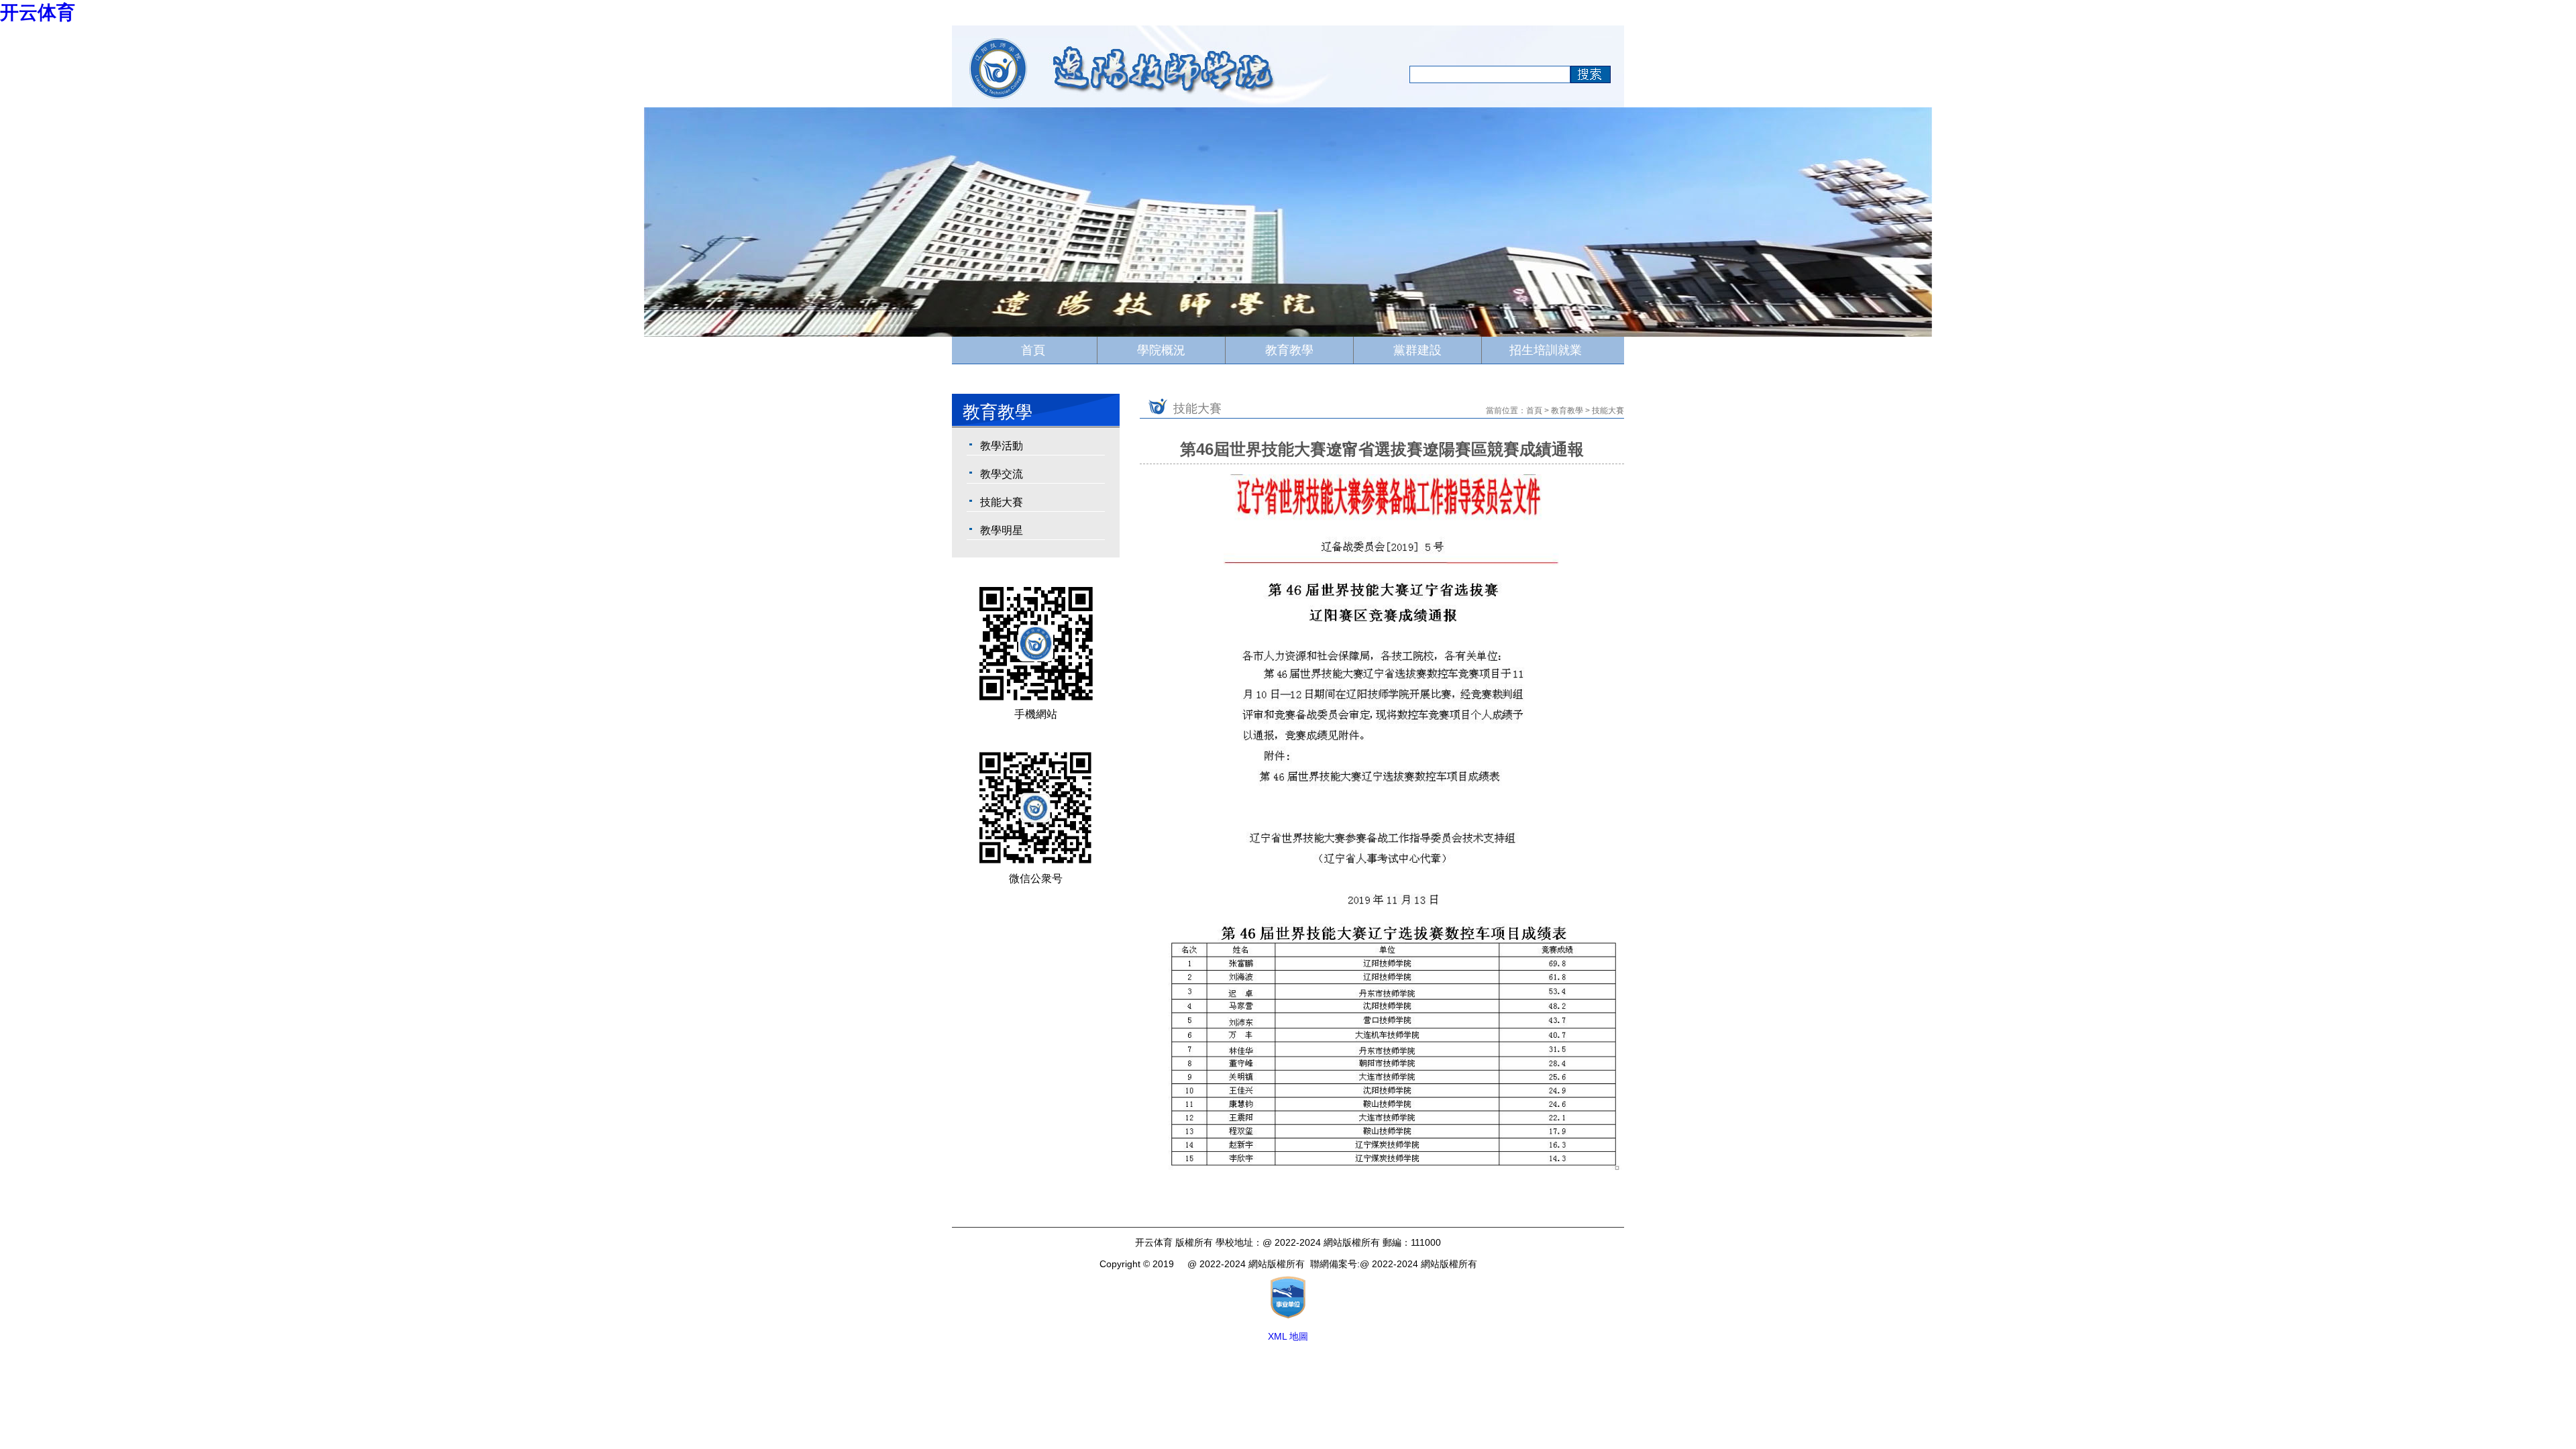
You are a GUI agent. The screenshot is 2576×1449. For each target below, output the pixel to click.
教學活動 (1002, 446)
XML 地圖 (1288, 1336)
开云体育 (38, 12)
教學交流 (1002, 474)
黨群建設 (1417, 350)
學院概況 (1161, 350)
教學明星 (1002, 530)
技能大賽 (1002, 502)
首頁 (1033, 350)
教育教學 (1289, 350)
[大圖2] (644, 221)
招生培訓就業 (1546, 350)
